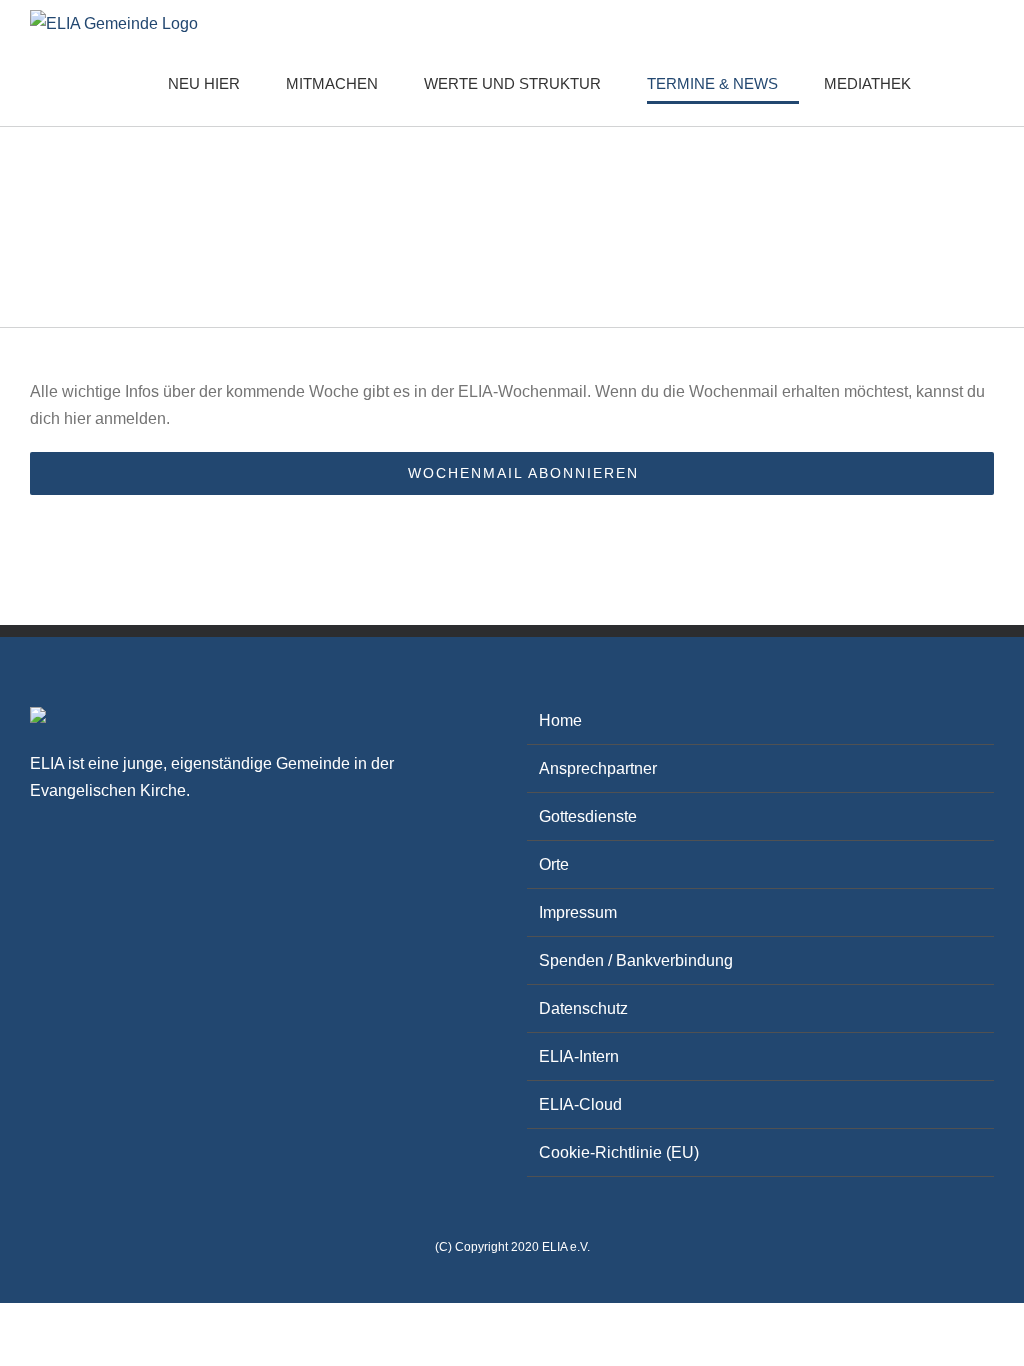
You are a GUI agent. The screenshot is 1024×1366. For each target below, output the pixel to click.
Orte (554, 864)
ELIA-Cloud (580, 1104)
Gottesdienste (588, 816)
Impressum (578, 912)
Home (560, 720)
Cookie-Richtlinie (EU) (619, 1152)
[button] (963, 83)
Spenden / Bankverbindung (636, 960)
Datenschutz (583, 1008)
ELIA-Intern (579, 1056)
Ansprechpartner (598, 768)
